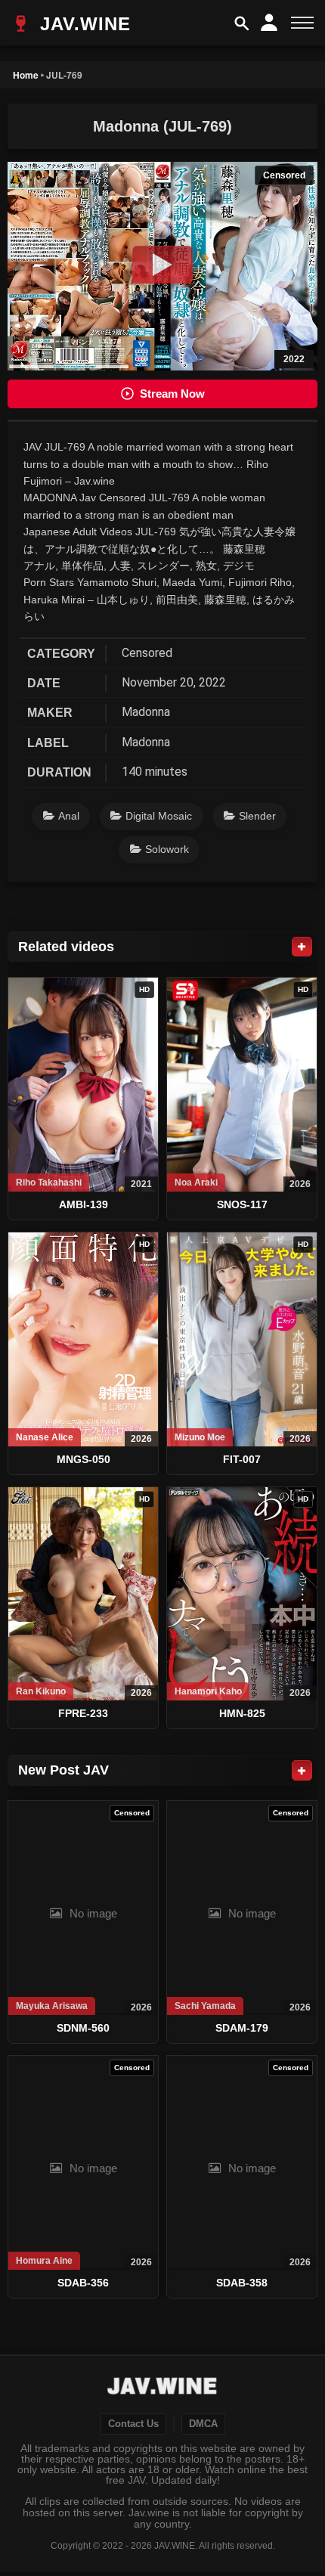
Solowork (167, 849)
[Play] (162, 265)
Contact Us (133, 2424)
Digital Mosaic (159, 816)
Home (26, 75)
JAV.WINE (82, 24)
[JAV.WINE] (163, 2388)
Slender (257, 816)
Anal (69, 816)
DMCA (203, 2424)
